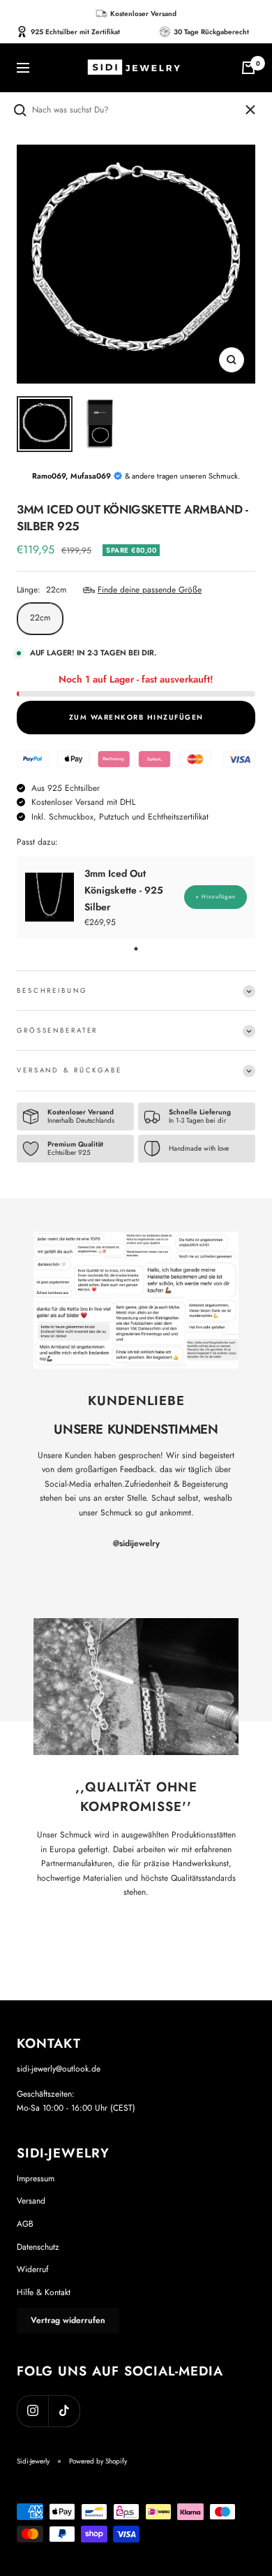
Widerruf (32, 2269)
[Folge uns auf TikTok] (64, 2411)
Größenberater (57, 1031)
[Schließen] (250, 110)
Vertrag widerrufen (68, 2320)
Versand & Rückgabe (69, 1070)
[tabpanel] (136, 897)
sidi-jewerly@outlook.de (59, 2069)
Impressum (36, 2178)
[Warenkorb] (248, 68)
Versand (31, 2201)
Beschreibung (52, 991)
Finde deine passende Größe (150, 590)
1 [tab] (136, 949)
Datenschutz (38, 2247)
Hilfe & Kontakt (44, 2292)
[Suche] (128, 110)
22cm (40, 618)
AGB (25, 2224)
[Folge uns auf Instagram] (32, 2411)
